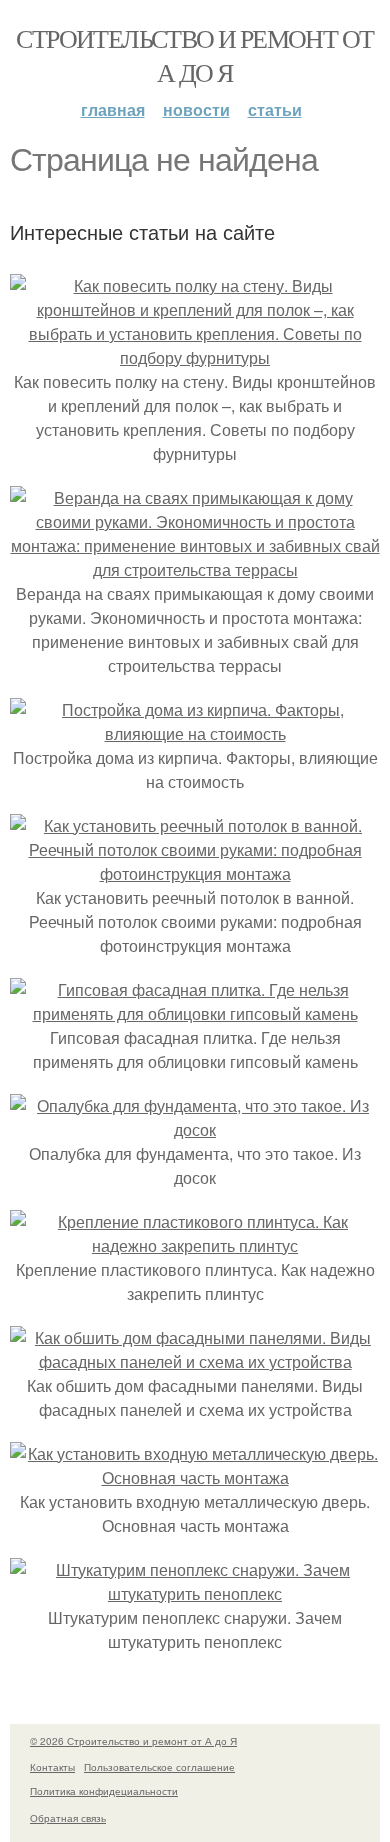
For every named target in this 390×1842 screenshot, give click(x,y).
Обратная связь (68, 1818)
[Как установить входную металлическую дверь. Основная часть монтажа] (195, 1477)
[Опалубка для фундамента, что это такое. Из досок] (195, 1129)
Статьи (275, 109)
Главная (113, 109)
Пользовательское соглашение (159, 1767)
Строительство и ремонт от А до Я (194, 55)
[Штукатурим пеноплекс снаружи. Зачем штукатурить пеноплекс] (195, 1593)
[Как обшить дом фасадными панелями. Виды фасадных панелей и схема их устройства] (195, 1361)
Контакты (52, 1767)
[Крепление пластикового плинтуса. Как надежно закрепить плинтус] (195, 1245)
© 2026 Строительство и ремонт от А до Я (133, 1741)
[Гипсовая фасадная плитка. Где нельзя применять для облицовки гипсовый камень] (195, 1013)
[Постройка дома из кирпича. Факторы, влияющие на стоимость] (195, 733)
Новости (196, 109)
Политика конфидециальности (104, 1791)
